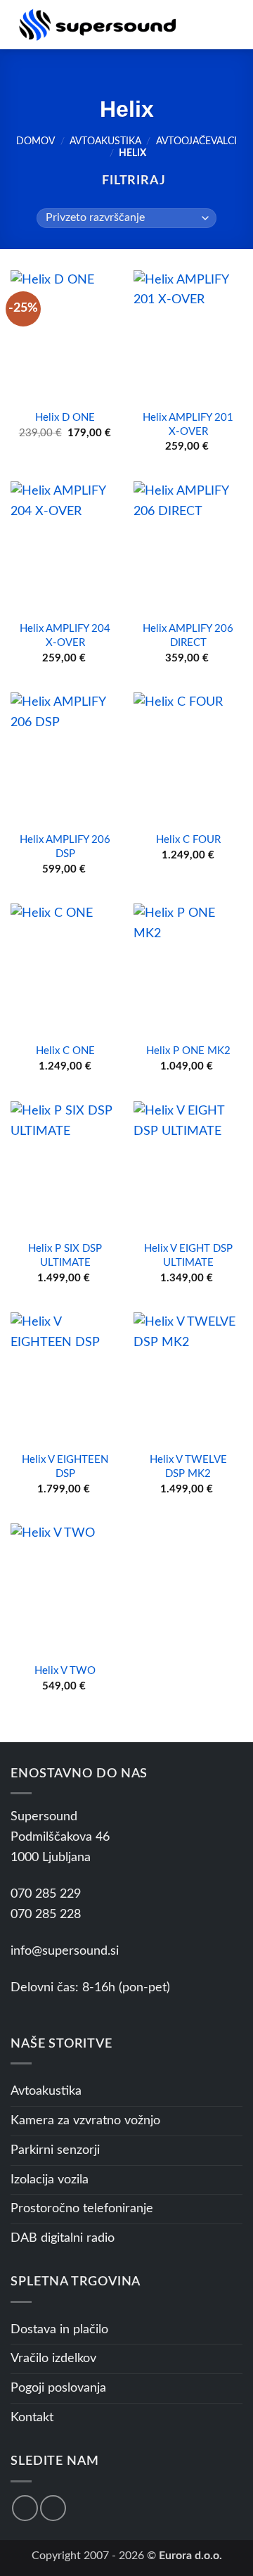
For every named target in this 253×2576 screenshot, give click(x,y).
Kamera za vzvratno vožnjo (85, 2121)
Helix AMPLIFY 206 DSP (65, 847)
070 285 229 (46, 1894)
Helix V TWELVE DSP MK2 (188, 1467)
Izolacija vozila (50, 2180)
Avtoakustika (105, 141)
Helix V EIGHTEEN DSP (65, 1467)
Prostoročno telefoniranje (82, 2209)
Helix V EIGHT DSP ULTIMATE (188, 1256)
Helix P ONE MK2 (188, 1051)
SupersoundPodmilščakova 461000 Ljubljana (60, 1837)
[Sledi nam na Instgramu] (53, 2508)
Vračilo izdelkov (53, 2359)
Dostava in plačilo (59, 2330)
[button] (207, 24)
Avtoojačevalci (196, 141)
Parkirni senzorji (55, 2150)
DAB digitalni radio (63, 2238)
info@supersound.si (65, 1951)
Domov (35, 141)
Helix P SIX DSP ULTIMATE (65, 1256)
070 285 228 (46, 1915)
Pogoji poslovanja (58, 2388)
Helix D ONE (65, 418)
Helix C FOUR (188, 840)
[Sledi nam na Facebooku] (25, 2508)
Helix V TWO (65, 1671)
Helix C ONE (65, 1051)
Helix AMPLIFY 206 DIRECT (188, 636)
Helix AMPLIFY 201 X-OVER (188, 425)
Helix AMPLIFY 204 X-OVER (65, 636)
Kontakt (32, 2418)
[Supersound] (97, 25)
